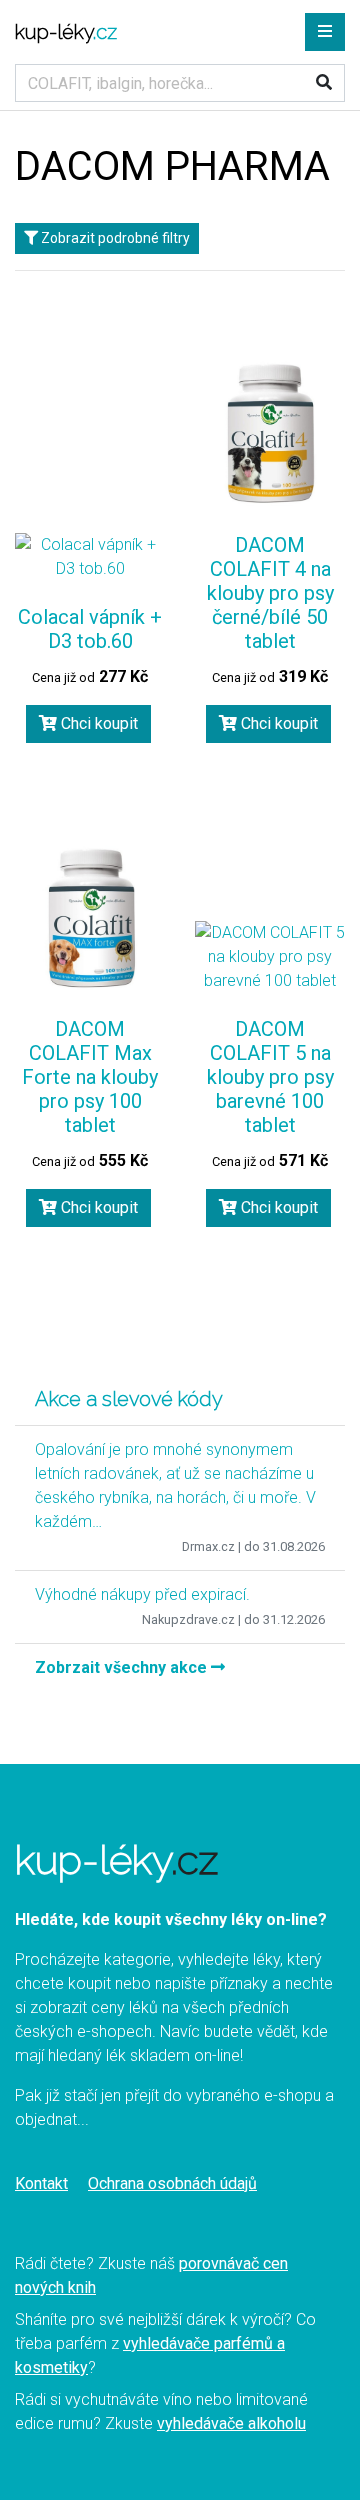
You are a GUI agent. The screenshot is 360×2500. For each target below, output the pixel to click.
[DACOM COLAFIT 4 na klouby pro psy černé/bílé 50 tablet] (270, 434)
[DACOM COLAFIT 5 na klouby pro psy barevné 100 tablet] (270, 957)
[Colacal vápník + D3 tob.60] (90, 557)
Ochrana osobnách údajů (172, 2183)
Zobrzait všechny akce (123, 1667)
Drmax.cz (208, 1546)
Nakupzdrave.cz (188, 1619)
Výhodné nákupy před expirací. (142, 1594)
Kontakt (41, 2183)
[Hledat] (324, 83)
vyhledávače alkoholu (231, 2423)
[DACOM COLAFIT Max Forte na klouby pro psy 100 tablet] (90, 918)
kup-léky (66, 32)
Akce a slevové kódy (129, 1399)
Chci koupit (97, 723)
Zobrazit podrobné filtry (114, 238)
